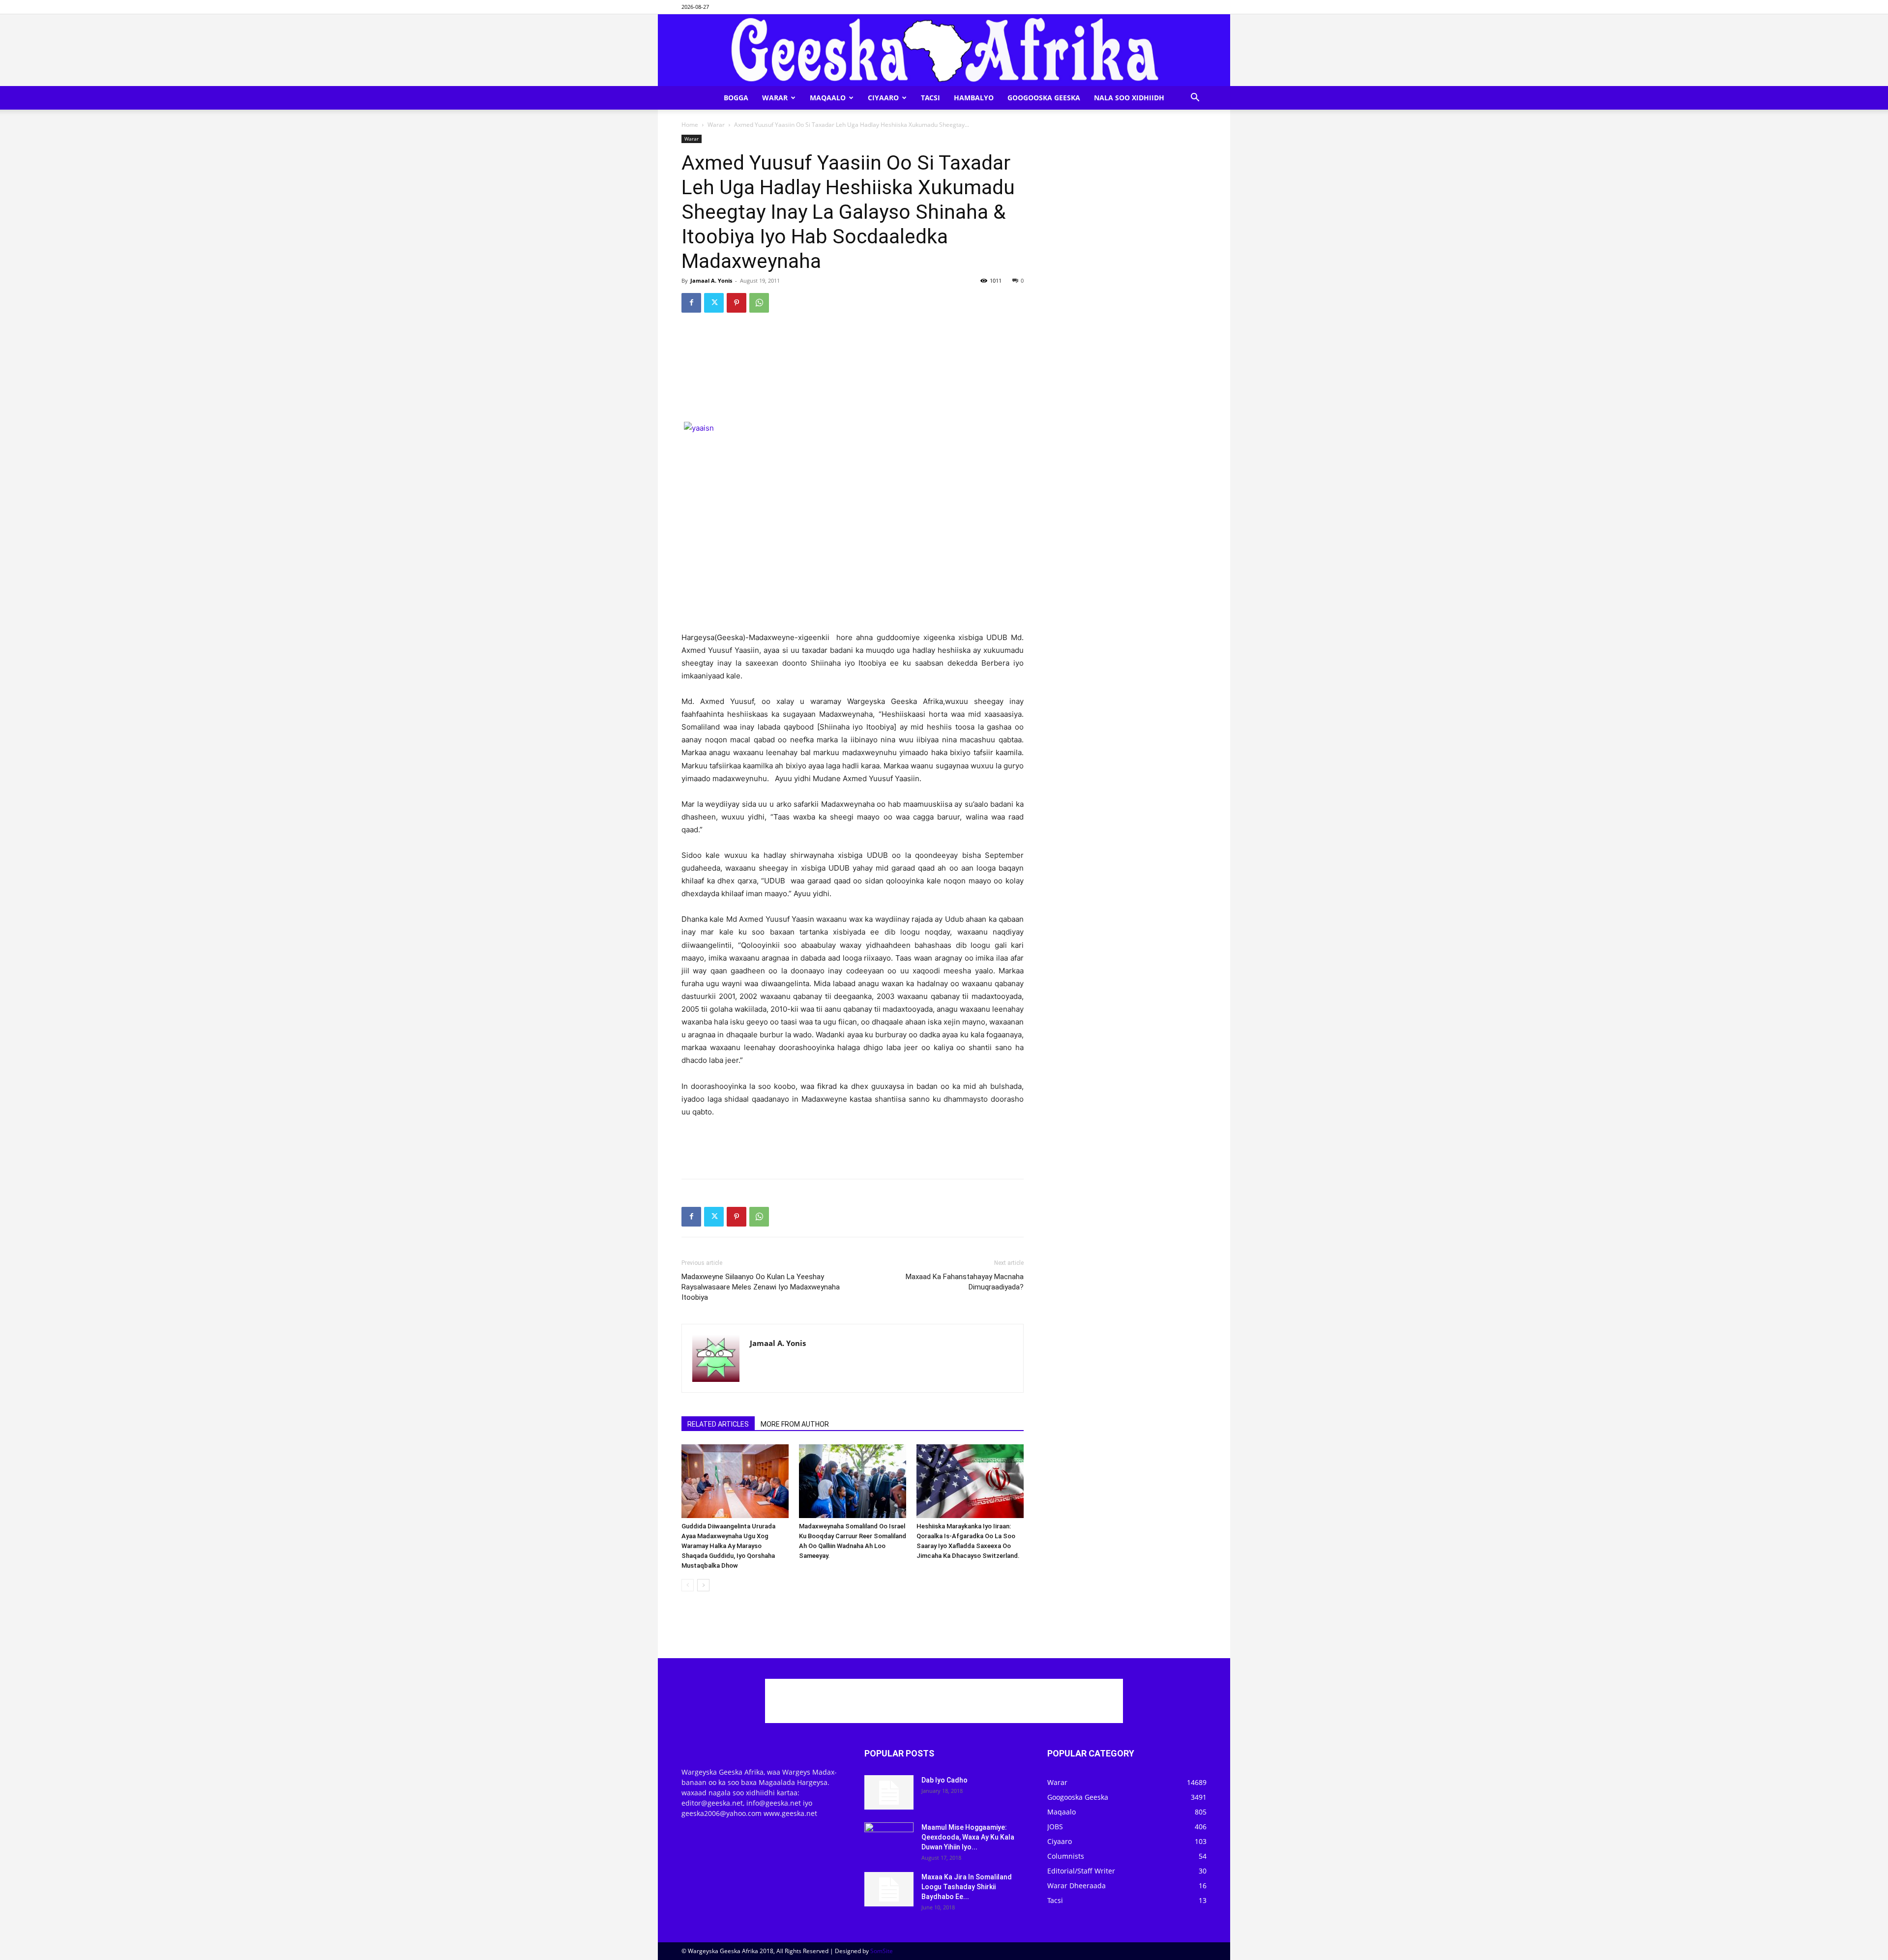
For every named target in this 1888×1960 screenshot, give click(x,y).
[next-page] (703, 1585)
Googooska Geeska (1044, 98)
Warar (775, 98)
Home (690, 125)
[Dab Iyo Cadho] (889, 1792)
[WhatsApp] (759, 303)
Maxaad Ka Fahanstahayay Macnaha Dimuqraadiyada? (965, 1282)
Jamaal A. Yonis (711, 280)
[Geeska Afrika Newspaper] (944, 50)
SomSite (882, 1951)
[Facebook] (691, 303)
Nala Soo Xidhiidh (1129, 98)
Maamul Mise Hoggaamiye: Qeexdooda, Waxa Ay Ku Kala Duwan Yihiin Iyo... (968, 1837)
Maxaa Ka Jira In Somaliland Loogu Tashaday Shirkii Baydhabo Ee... (967, 1887)
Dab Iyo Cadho (944, 1780)
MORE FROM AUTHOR (795, 1424)
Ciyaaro (883, 98)
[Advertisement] (853, 346)
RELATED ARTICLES (718, 1424)
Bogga (736, 98)
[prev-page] (688, 1585)
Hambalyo (974, 98)
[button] (1195, 99)
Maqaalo (828, 98)
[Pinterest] (737, 303)
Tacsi (930, 98)
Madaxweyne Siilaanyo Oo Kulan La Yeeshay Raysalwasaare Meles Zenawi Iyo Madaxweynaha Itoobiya (761, 1287)
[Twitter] (714, 303)
